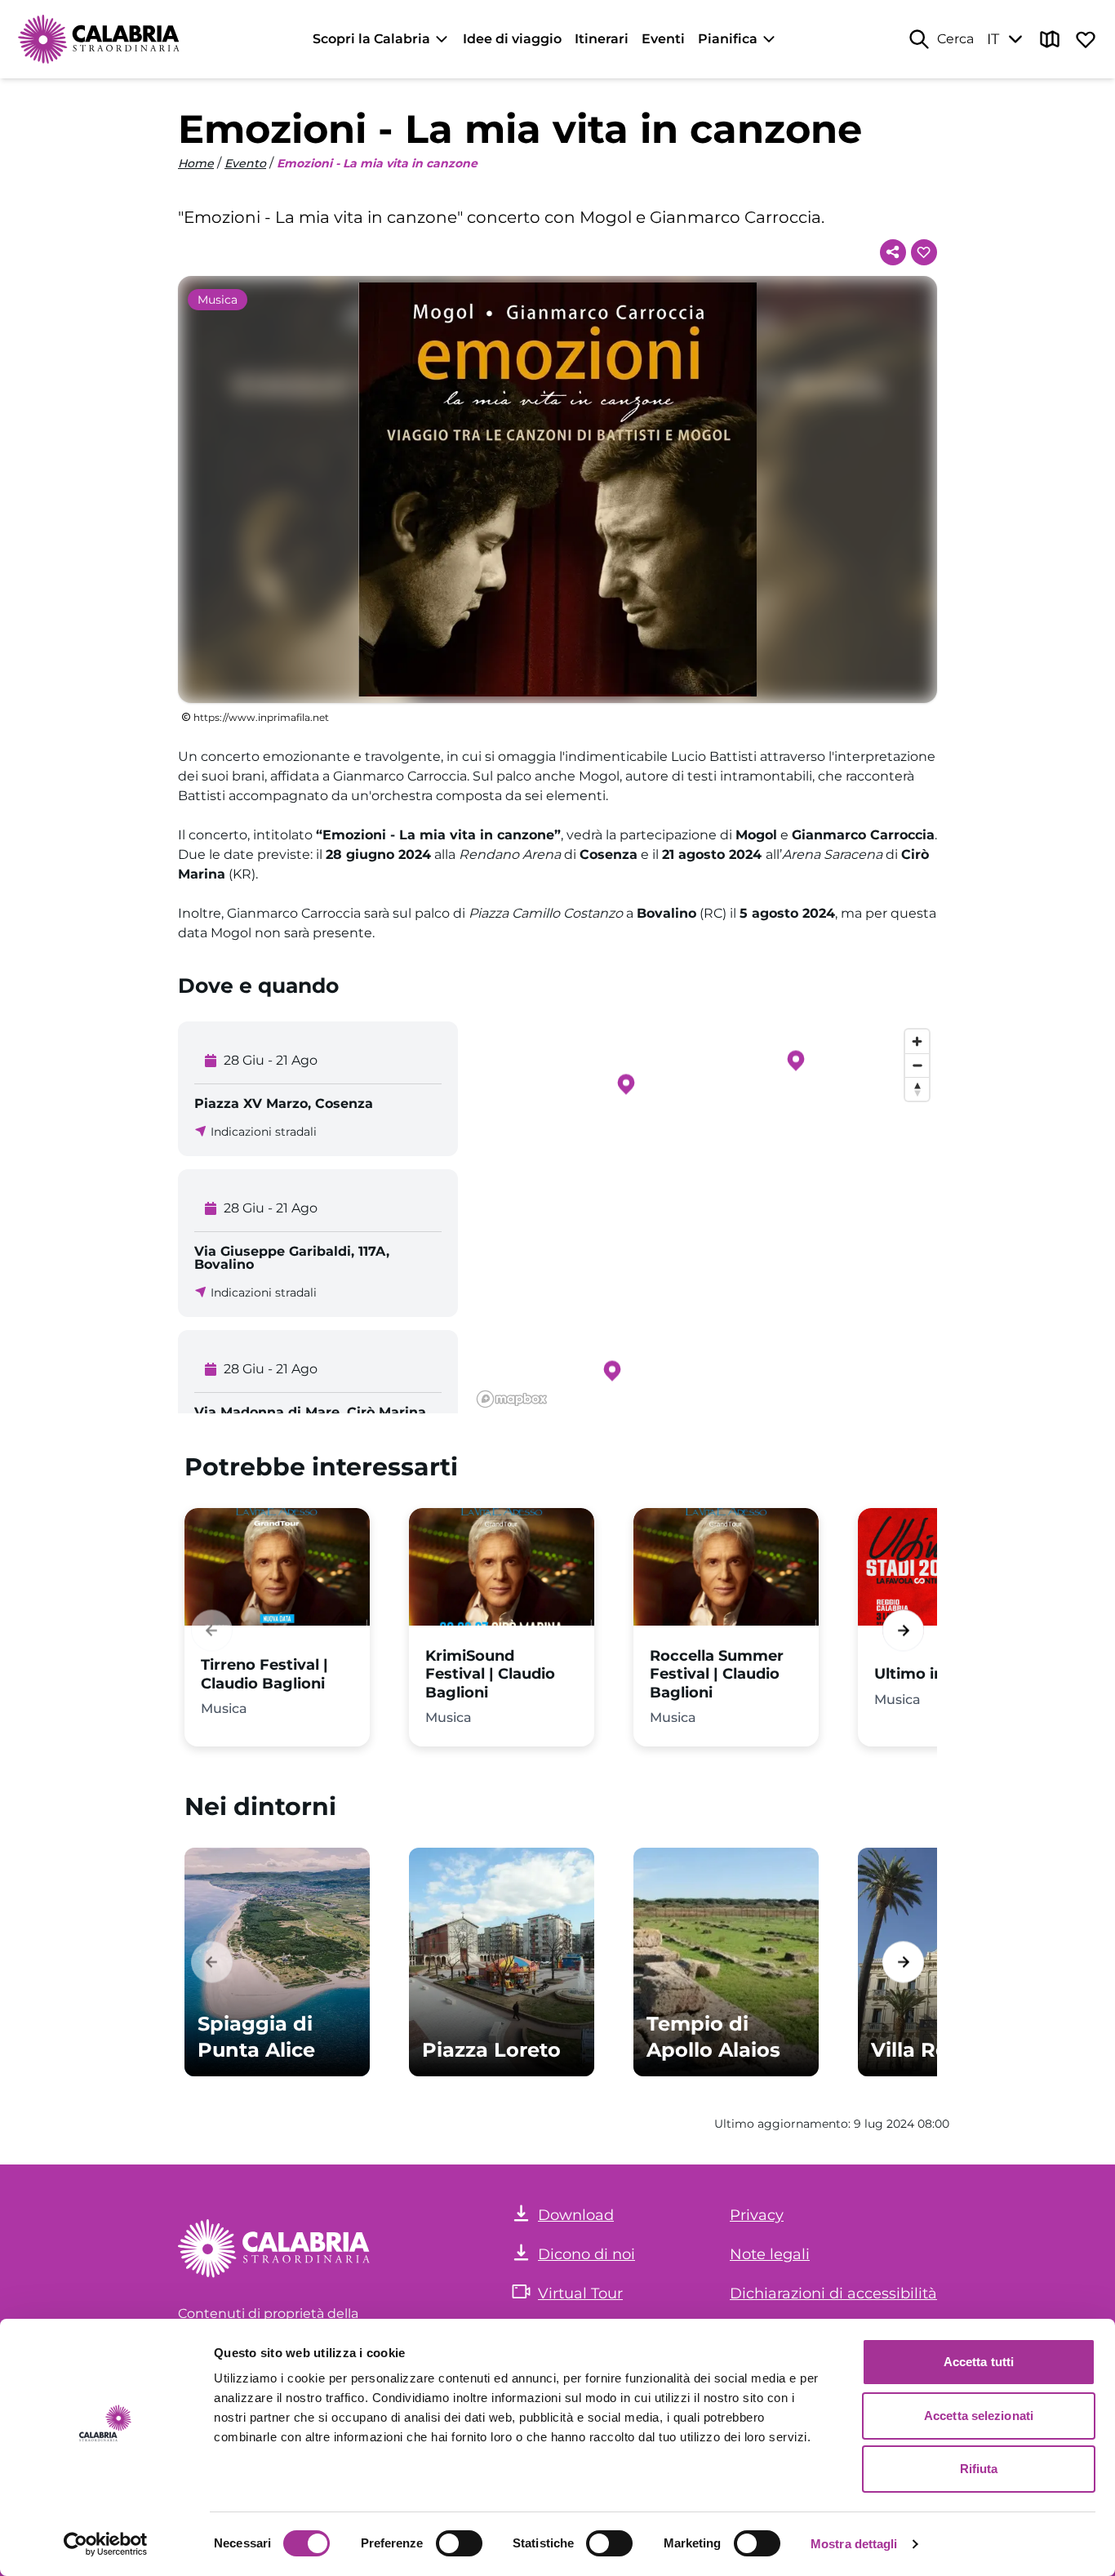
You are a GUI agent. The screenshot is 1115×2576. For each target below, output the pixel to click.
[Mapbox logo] (512, 1399)
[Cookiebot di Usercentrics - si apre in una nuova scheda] (106, 2544)
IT (993, 39)
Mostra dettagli (854, 2544)
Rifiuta (979, 2469)
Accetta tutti (979, 2362)
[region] (704, 1217)
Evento (245, 163)
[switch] (459, 2543)
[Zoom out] (917, 1065)
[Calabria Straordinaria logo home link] (100, 39)
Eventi (663, 39)
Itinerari (602, 39)
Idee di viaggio (512, 39)
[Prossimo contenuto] (903, 1630)
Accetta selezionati (979, 2416)
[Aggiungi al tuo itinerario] (924, 252)
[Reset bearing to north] (917, 1089)
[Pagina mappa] (1050, 39)
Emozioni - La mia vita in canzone (377, 163)
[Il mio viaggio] (1086, 39)
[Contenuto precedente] (212, 1630)
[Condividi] (893, 252)
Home (196, 163)
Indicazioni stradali (264, 1132)
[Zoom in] (917, 1041)
